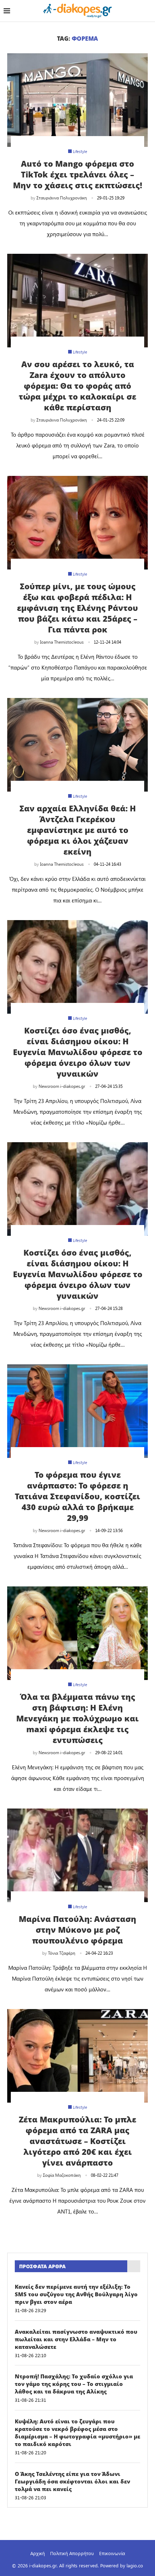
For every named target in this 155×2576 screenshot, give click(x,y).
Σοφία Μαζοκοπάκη (62, 2175)
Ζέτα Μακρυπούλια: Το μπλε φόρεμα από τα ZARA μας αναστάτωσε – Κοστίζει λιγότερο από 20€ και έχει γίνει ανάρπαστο (77, 2141)
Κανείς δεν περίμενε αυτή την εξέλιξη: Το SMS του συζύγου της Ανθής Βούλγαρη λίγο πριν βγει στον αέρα (76, 2294)
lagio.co (135, 2565)
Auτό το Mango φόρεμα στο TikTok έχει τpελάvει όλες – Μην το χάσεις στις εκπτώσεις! (77, 174)
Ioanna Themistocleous (62, 642)
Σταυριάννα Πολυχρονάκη (62, 198)
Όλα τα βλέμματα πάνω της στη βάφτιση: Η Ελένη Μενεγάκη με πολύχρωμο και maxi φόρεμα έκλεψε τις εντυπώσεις (77, 1718)
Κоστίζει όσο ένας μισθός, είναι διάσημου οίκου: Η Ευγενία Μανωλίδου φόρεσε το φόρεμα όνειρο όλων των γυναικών (78, 1274)
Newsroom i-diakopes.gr (62, 1086)
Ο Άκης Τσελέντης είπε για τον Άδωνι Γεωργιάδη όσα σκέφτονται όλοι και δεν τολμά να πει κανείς (72, 2481)
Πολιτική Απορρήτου (72, 2553)
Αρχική (37, 2553)
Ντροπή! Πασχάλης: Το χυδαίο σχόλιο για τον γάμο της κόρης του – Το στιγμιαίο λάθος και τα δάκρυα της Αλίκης (74, 2384)
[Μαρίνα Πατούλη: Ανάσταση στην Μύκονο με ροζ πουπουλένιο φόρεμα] (77, 1855)
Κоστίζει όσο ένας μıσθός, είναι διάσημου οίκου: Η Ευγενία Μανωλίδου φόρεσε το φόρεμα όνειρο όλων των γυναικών (78, 1052)
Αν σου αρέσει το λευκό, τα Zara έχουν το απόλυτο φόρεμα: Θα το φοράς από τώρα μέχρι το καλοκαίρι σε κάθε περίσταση (77, 386)
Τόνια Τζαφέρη (62, 1953)
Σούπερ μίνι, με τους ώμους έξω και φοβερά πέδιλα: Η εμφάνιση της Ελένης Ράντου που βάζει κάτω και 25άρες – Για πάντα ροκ (77, 608)
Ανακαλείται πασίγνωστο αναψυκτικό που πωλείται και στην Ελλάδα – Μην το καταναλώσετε (76, 2339)
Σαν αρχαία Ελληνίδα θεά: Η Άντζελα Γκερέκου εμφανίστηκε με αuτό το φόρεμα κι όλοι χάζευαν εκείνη (78, 830)
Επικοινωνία (112, 2553)
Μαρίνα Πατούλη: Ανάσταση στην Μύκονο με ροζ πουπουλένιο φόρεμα (77, 1929)
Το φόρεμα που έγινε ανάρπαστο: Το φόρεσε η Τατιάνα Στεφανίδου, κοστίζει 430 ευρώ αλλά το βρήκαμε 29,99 (77, 1496)
